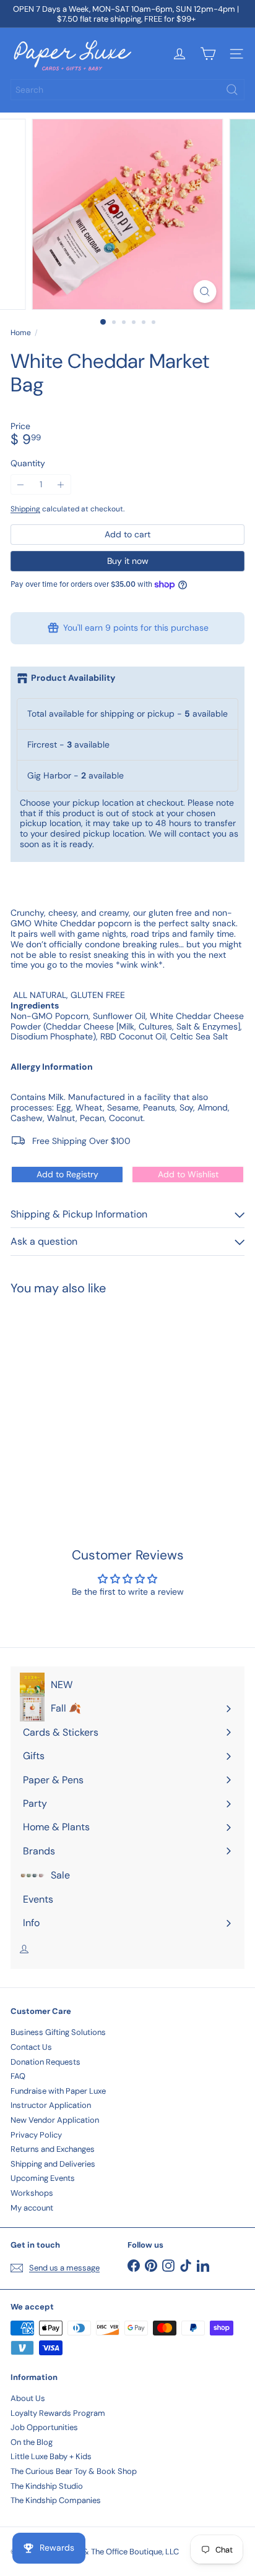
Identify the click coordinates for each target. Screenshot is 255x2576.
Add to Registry (67, 1174)
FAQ (18, 2076)
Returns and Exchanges (53, 2149)
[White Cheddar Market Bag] (88, 1396)
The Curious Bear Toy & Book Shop (74, 2471)
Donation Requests (45, 2062)
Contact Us (31, 2047)
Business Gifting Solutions (58, 2032)
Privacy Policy (36, 2135)
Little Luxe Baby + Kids (51, 2456)
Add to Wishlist (188, 1174)
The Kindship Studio (47, 2486)
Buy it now (128, 561)
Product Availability (73, 678)
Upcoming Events (43, 2178)
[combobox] (127, 90)
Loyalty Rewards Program (58, 2413)
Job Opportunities (44, 2427)
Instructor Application (51, 2105)
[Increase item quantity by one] (61, 484)
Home (21, 333)
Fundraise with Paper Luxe (58, 2091)
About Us (28, 2398)
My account (32, 2208)
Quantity (28, 463)
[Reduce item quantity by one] (21, 484)
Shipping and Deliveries (53, 2164)
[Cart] (208, 54)
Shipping (25, 509)
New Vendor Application (55, 2120)
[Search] (232, 90)
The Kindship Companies (56, 2500)
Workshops (32, 2193)
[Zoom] (205, 292)
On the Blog (32, 2442)
